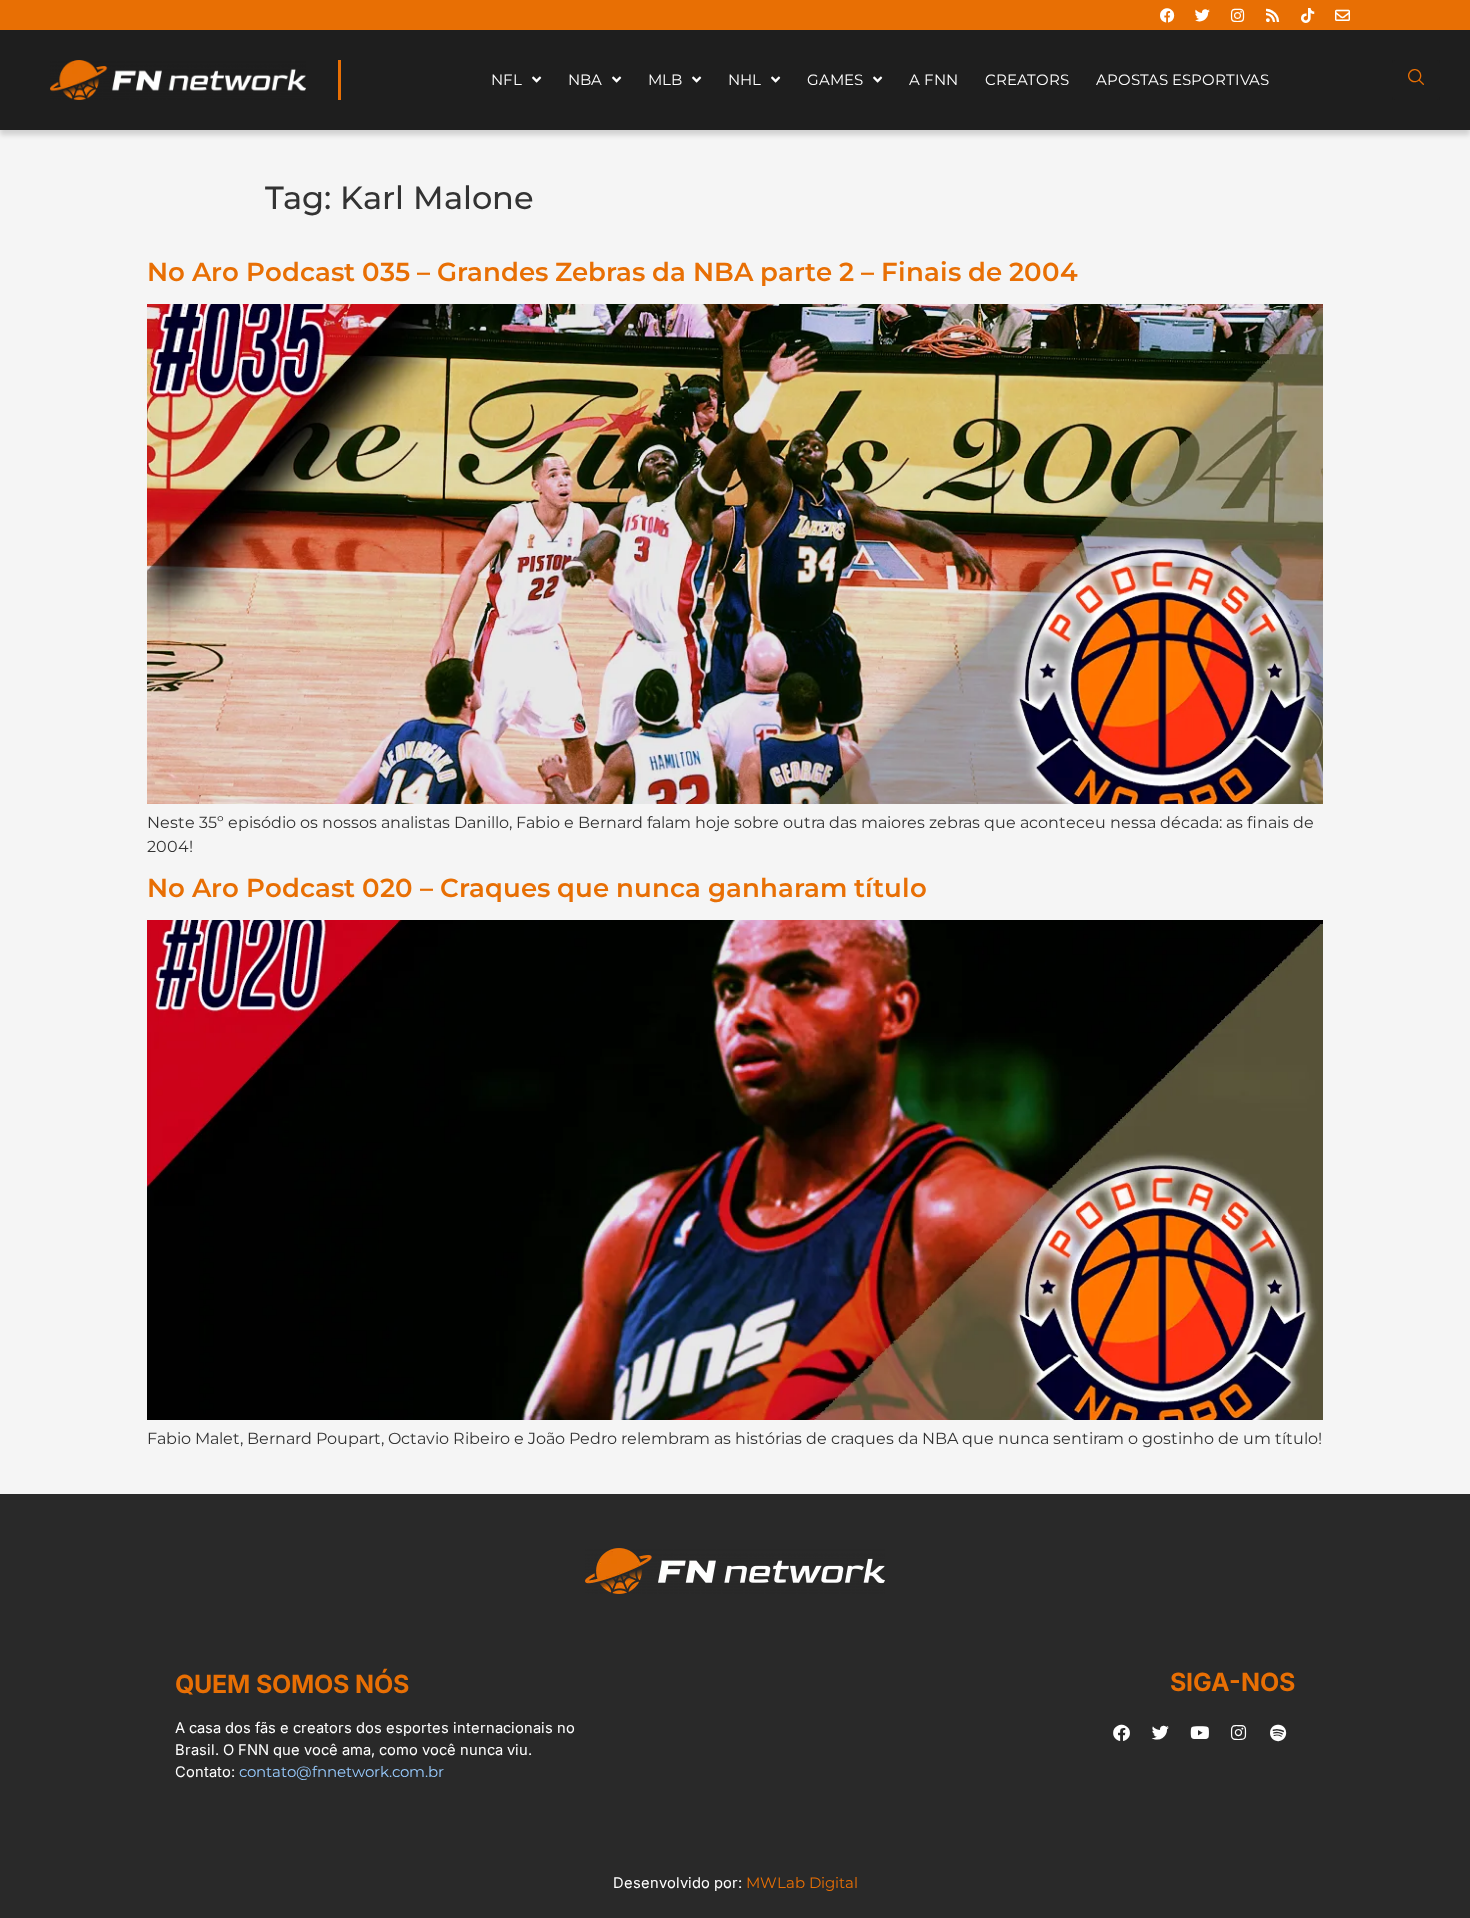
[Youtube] (1200, 1732)
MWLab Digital (802, 1883)
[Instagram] (1237, 15)
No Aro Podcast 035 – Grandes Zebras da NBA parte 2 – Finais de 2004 (612, 271)
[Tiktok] (1307, 15)
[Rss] (1272, 15)
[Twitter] (1202, 15)
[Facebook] (1167, 15)
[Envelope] (1342, 15)
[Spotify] (1278, 1732)
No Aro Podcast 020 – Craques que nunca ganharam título (537, 887)
